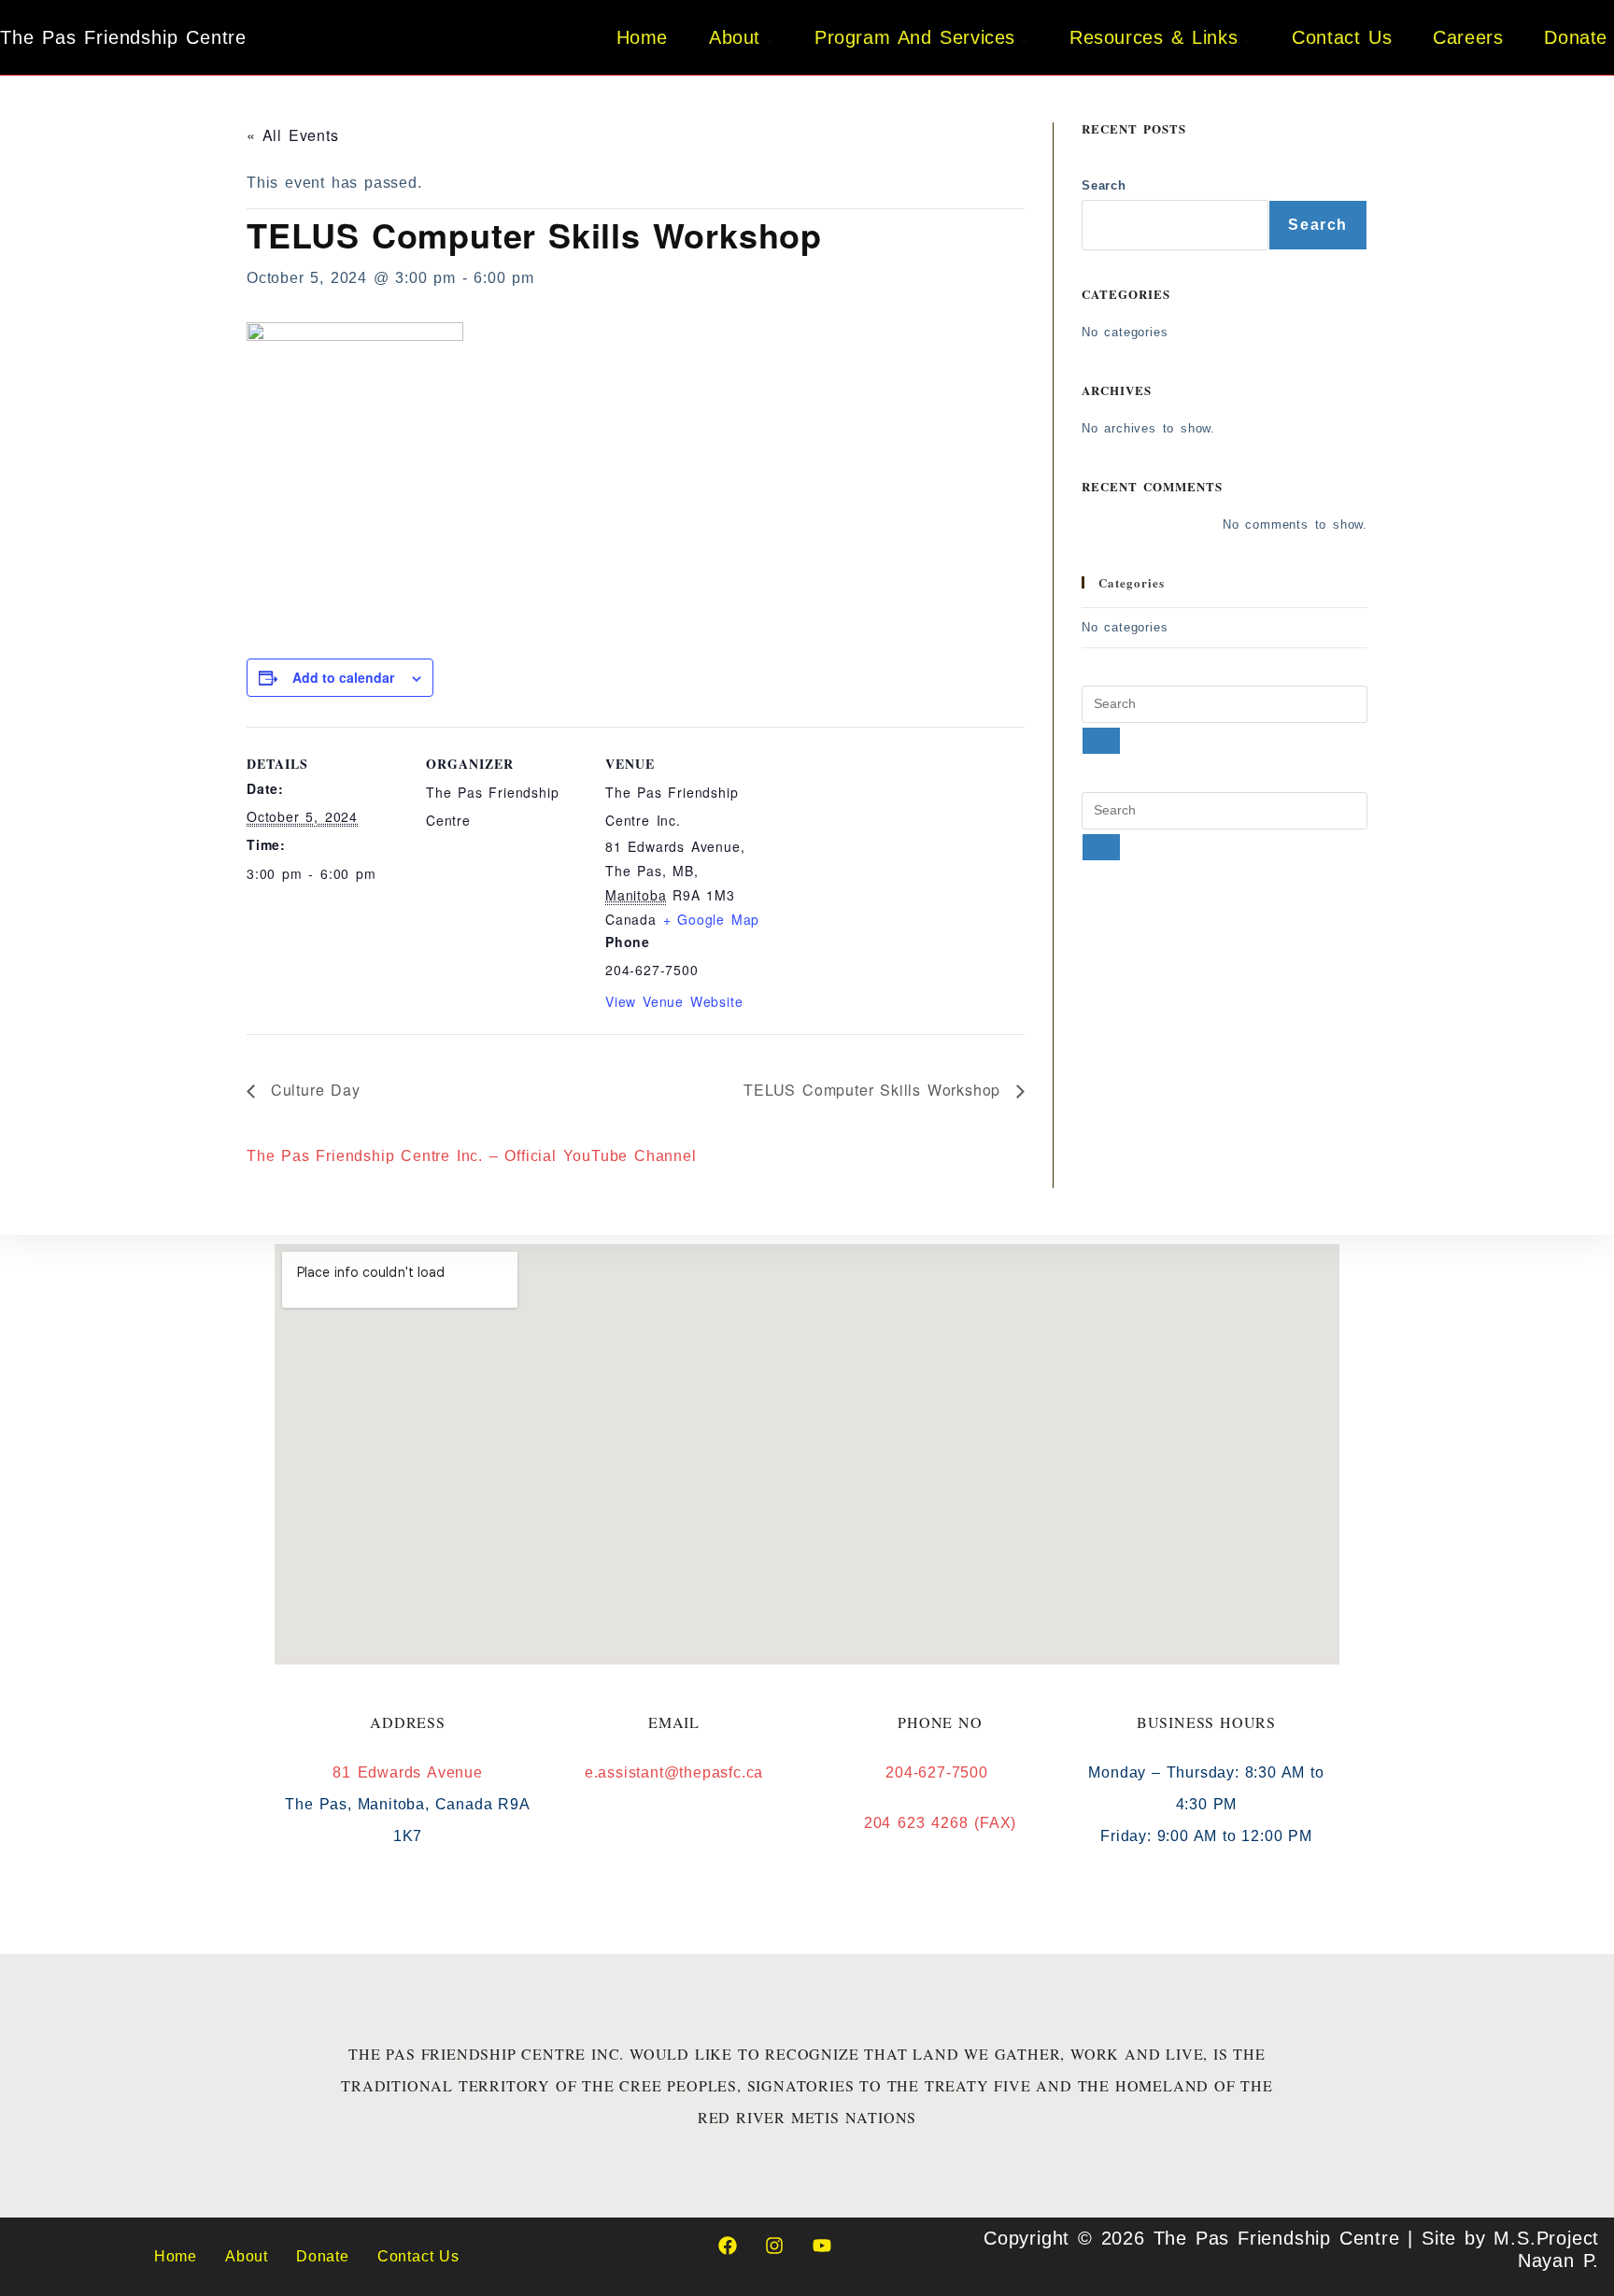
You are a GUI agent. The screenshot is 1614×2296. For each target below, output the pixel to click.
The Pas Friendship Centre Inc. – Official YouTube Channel (472, 1156)
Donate (323, 2256)
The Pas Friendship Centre (123, 37)
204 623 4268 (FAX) (940, 1823)
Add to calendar (343, 677)
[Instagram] (774, 2246)
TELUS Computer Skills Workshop (875, 1090)
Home (176, 2256)
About (247, 2256)
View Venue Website (674, 1001)
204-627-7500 (940, 1772)
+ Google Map (712, 919)
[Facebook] (728, 2246)
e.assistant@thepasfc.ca (674, 1772)
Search (1104, 185)
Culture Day (312, 1090)
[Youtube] (822, 2246)
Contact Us (418, 2256)
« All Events (293, 135)
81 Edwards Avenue (408, 1772)
